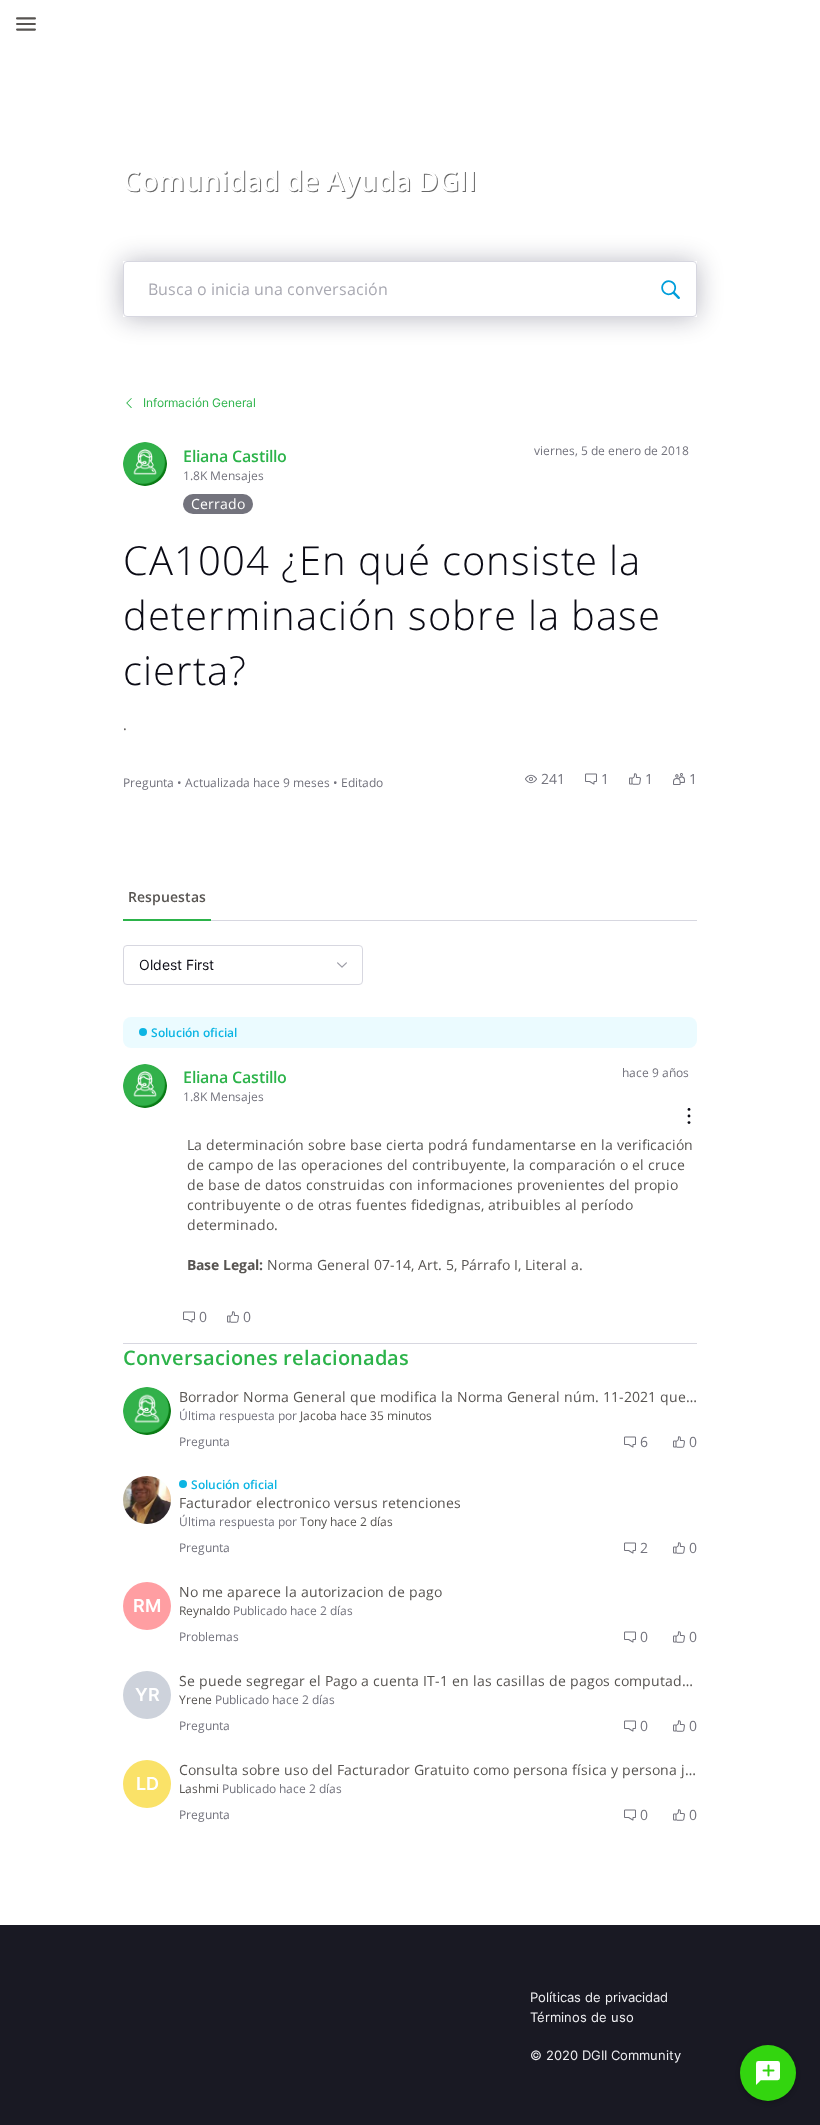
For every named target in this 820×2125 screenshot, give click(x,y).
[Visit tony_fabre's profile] (147, 1500)
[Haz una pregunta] (768, 2073)
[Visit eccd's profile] (145, 464)
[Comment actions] (689, 1117)
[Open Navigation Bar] (32, 24)
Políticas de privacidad (599, 1997)
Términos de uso (582, 2017)
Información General (199, 402)
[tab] (167, 899)
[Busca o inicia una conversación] (670, 289)
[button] (545, 779)
